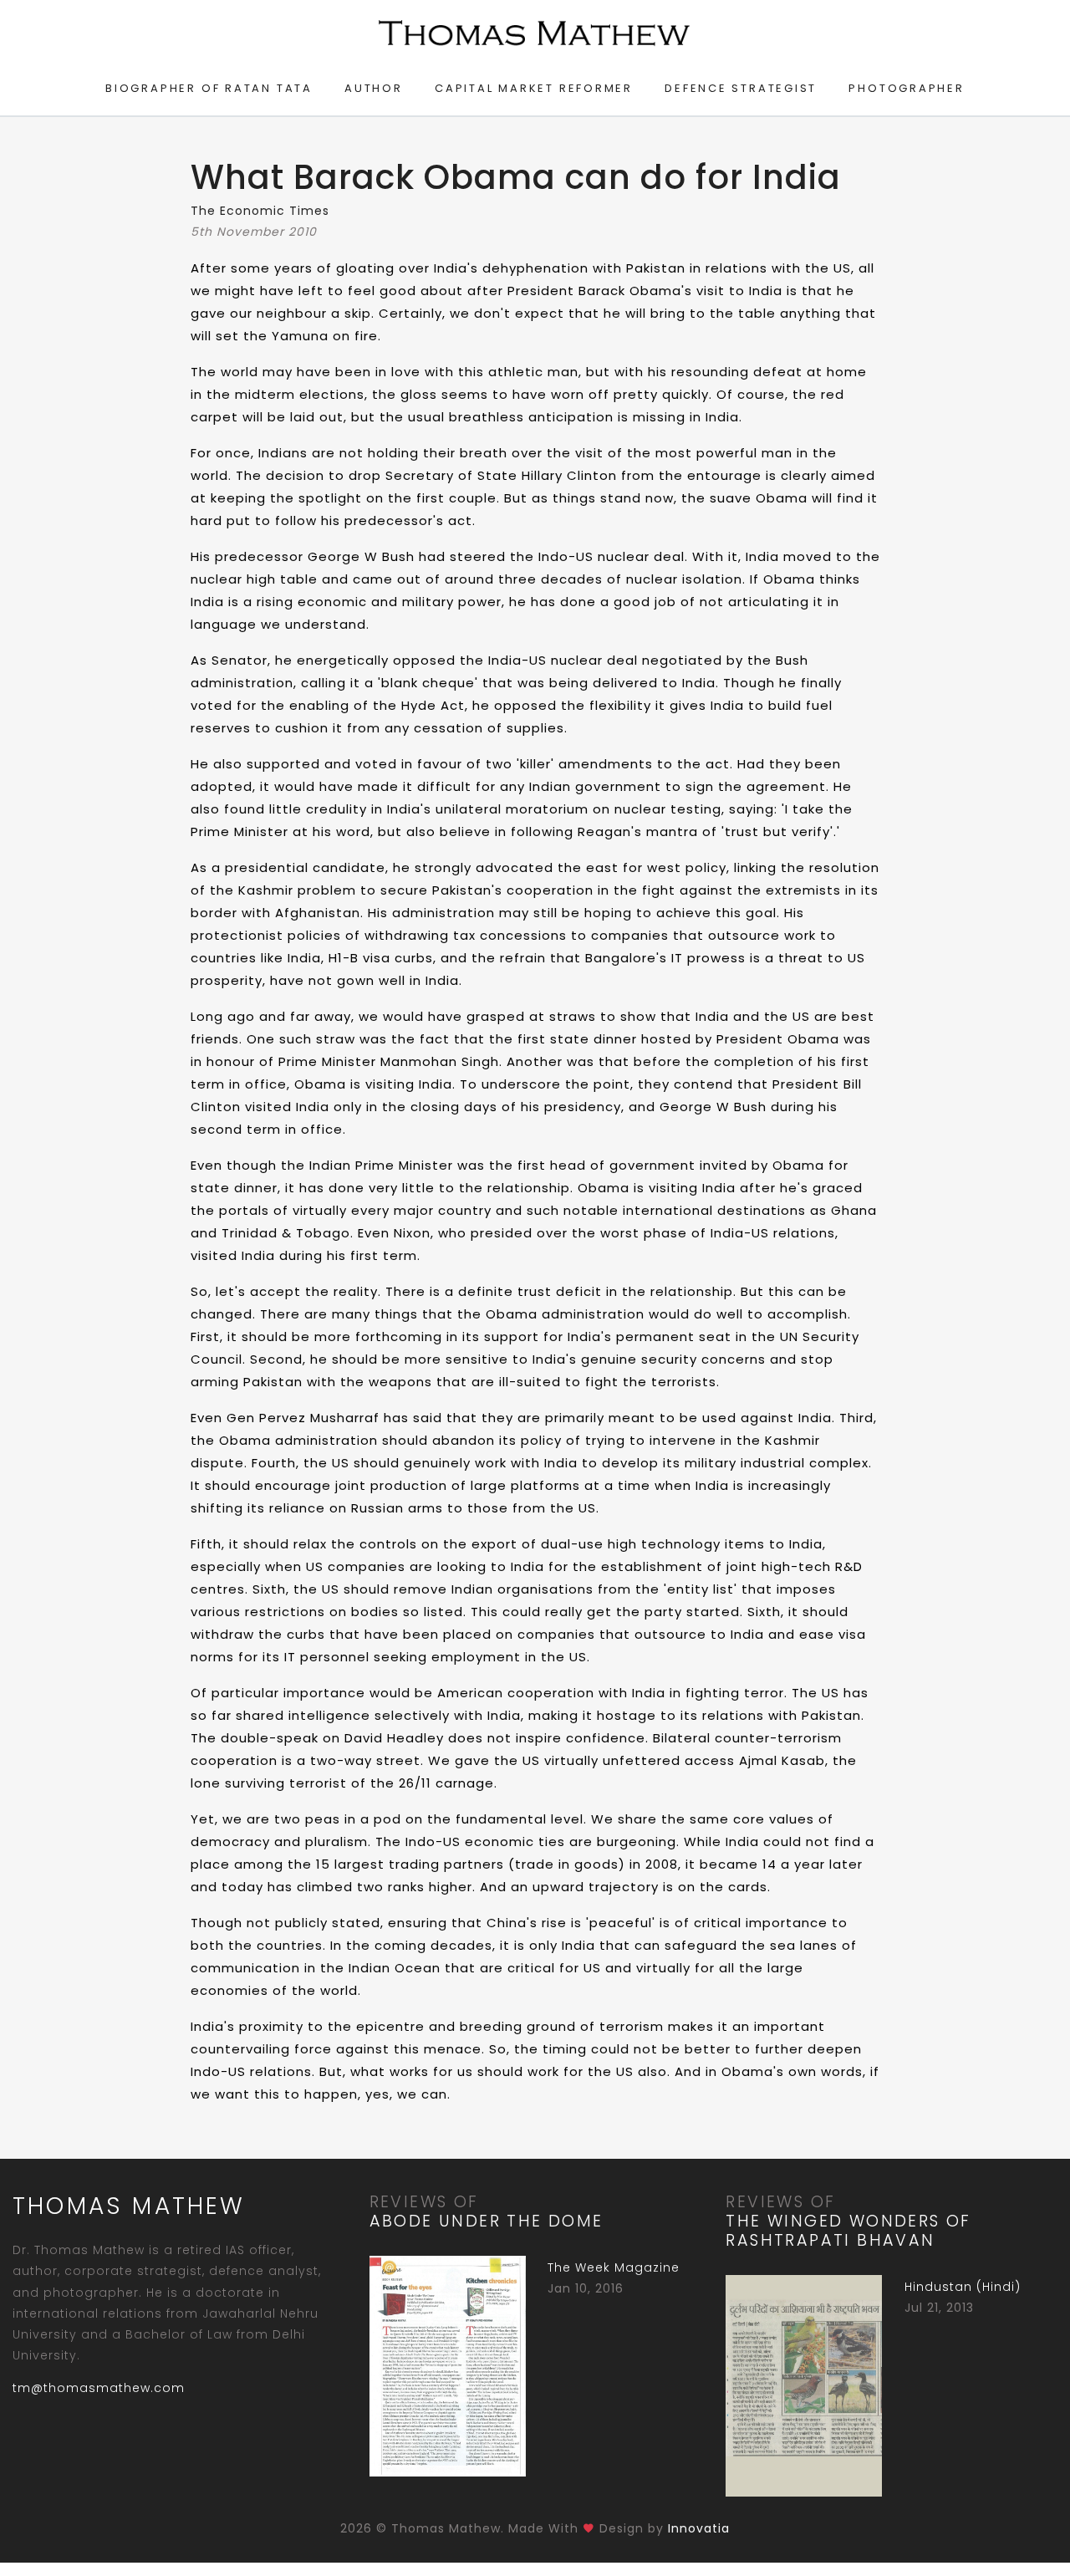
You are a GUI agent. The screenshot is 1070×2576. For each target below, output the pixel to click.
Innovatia (699, 2528)
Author (374, 88)
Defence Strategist (741, 88)
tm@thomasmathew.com (99, 2388)
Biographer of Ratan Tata (209, 88)
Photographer (906, 88)
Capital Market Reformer (534, 88)
